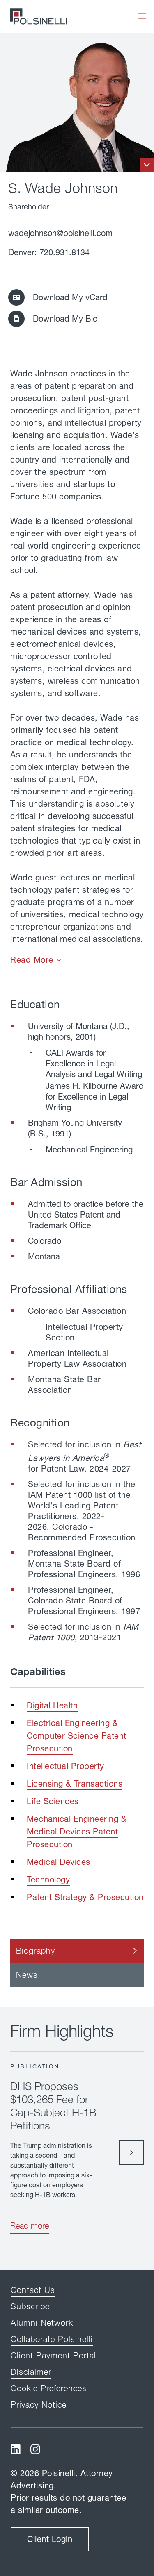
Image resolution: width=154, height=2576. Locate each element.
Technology (48, 1879)
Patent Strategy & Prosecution (85, 1897)
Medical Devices (59, 1862)
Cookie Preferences (49, 2388)
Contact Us (33, 2290)
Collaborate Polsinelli (52, 2339)
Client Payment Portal (53, 2355)
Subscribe (30, 2306)
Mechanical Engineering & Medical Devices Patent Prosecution (77, 1831)
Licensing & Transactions (75, 1783)
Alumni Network (42, 2323)
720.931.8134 (64, 252)
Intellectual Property (66, 1766)
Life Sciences (53, 1801)
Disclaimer (31, 2372)
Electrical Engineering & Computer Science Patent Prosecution (77, 1736)
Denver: (24, 252)
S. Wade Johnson (63, 188)
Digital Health (52, 1705)
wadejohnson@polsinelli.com (60, 233)
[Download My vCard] (21, 297)
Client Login (50, 2539)
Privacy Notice (39, 2405)
